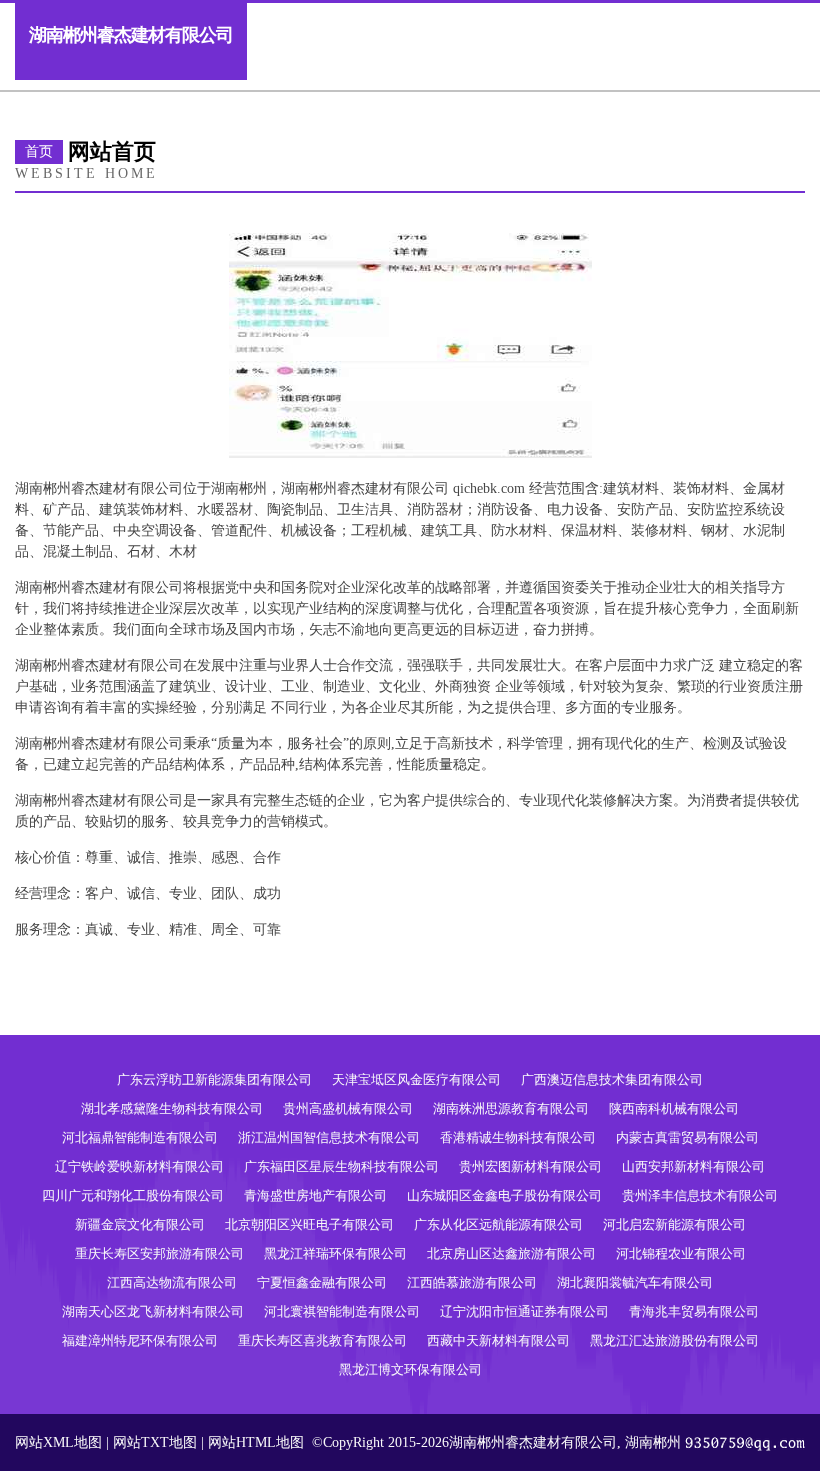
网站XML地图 (58, 1442)
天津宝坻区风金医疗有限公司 (416, 1079)
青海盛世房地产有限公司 (315, 1195)
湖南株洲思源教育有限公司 (511, 1108)
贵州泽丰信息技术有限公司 (700, 1195)
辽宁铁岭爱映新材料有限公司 (139, 1166)
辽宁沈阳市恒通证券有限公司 (524, 1311)
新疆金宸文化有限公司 (140, 1224)
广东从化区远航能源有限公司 (498, 1224)
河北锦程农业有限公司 (681, 1253)
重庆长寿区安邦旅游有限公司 (159, 1253)
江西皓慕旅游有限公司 (472, 1282)
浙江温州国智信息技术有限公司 (329, 1137)
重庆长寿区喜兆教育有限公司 (322, 1340)
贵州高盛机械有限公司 (348, 1108)
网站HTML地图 (256, 1442)
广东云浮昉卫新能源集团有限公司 (214, 1079)
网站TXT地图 (155, 1442)
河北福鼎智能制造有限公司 (140, 1137)
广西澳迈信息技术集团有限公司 (612, 1079)
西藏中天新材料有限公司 (498, 1340)
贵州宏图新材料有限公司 (530, 1166)
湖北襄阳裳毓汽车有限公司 (635, 1282)
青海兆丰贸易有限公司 (694, 1311)
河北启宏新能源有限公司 (674, 1224)
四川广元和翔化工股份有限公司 (133, 1195)
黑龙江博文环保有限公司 (410, 1369)
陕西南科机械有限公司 (674, 1108)
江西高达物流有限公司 (172, 1282)
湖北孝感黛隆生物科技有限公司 (172, 1108)
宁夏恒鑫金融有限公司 (322, 1282)
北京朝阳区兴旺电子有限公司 (309, 1224)
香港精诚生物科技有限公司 (518, 1137)
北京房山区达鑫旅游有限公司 (511, 1253)
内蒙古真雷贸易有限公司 (687, 1137)
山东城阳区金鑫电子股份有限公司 (504, 1195)
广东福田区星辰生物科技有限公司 (341, 1166)
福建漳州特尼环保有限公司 (140, 1340)
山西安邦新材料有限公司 (693, 1166)
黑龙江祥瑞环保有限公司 (335, 1253)
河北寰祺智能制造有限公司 (342, 1311)
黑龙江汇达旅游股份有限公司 (674, 1340)
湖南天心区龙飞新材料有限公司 (153, 1311)
